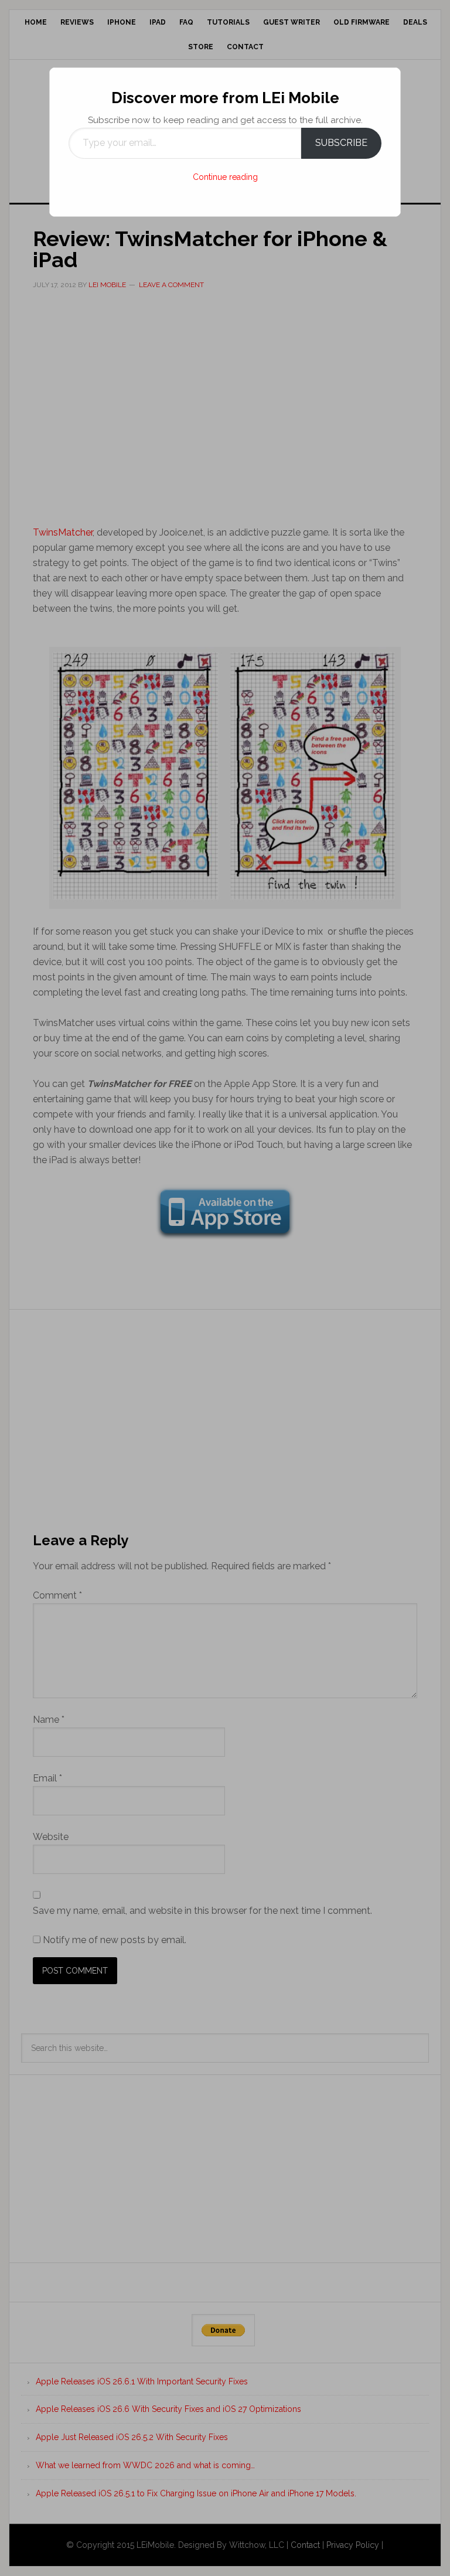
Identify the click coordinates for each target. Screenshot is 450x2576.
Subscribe (341, 143)
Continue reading (225, 177)
